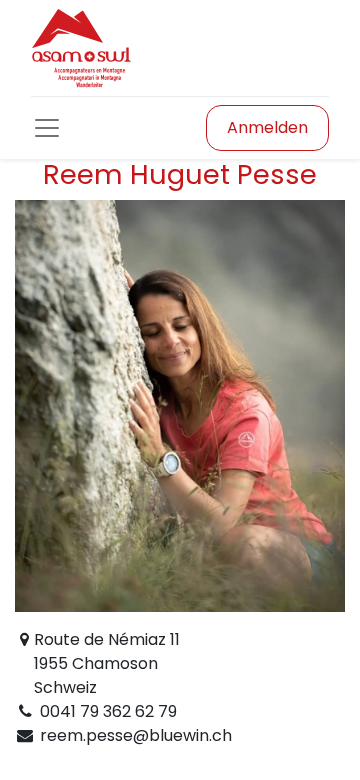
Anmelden (267, 127)
